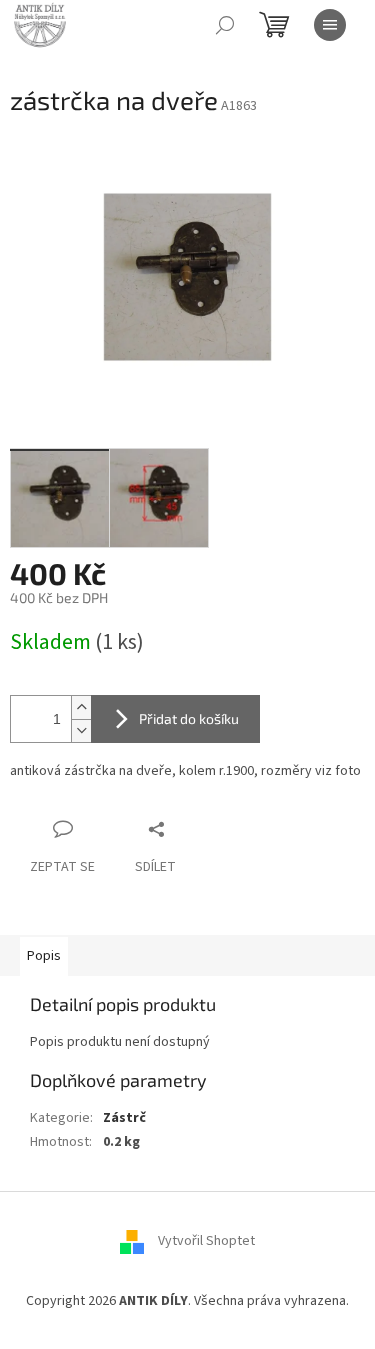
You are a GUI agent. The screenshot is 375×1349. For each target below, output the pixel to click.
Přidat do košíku (189, 718)
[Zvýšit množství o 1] (81, 707)
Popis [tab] (44, 956)
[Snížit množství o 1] (81, 730)
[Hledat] (225, 25)
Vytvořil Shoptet (206, 1241)
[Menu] (330, 25)
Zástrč (124, 1118)
